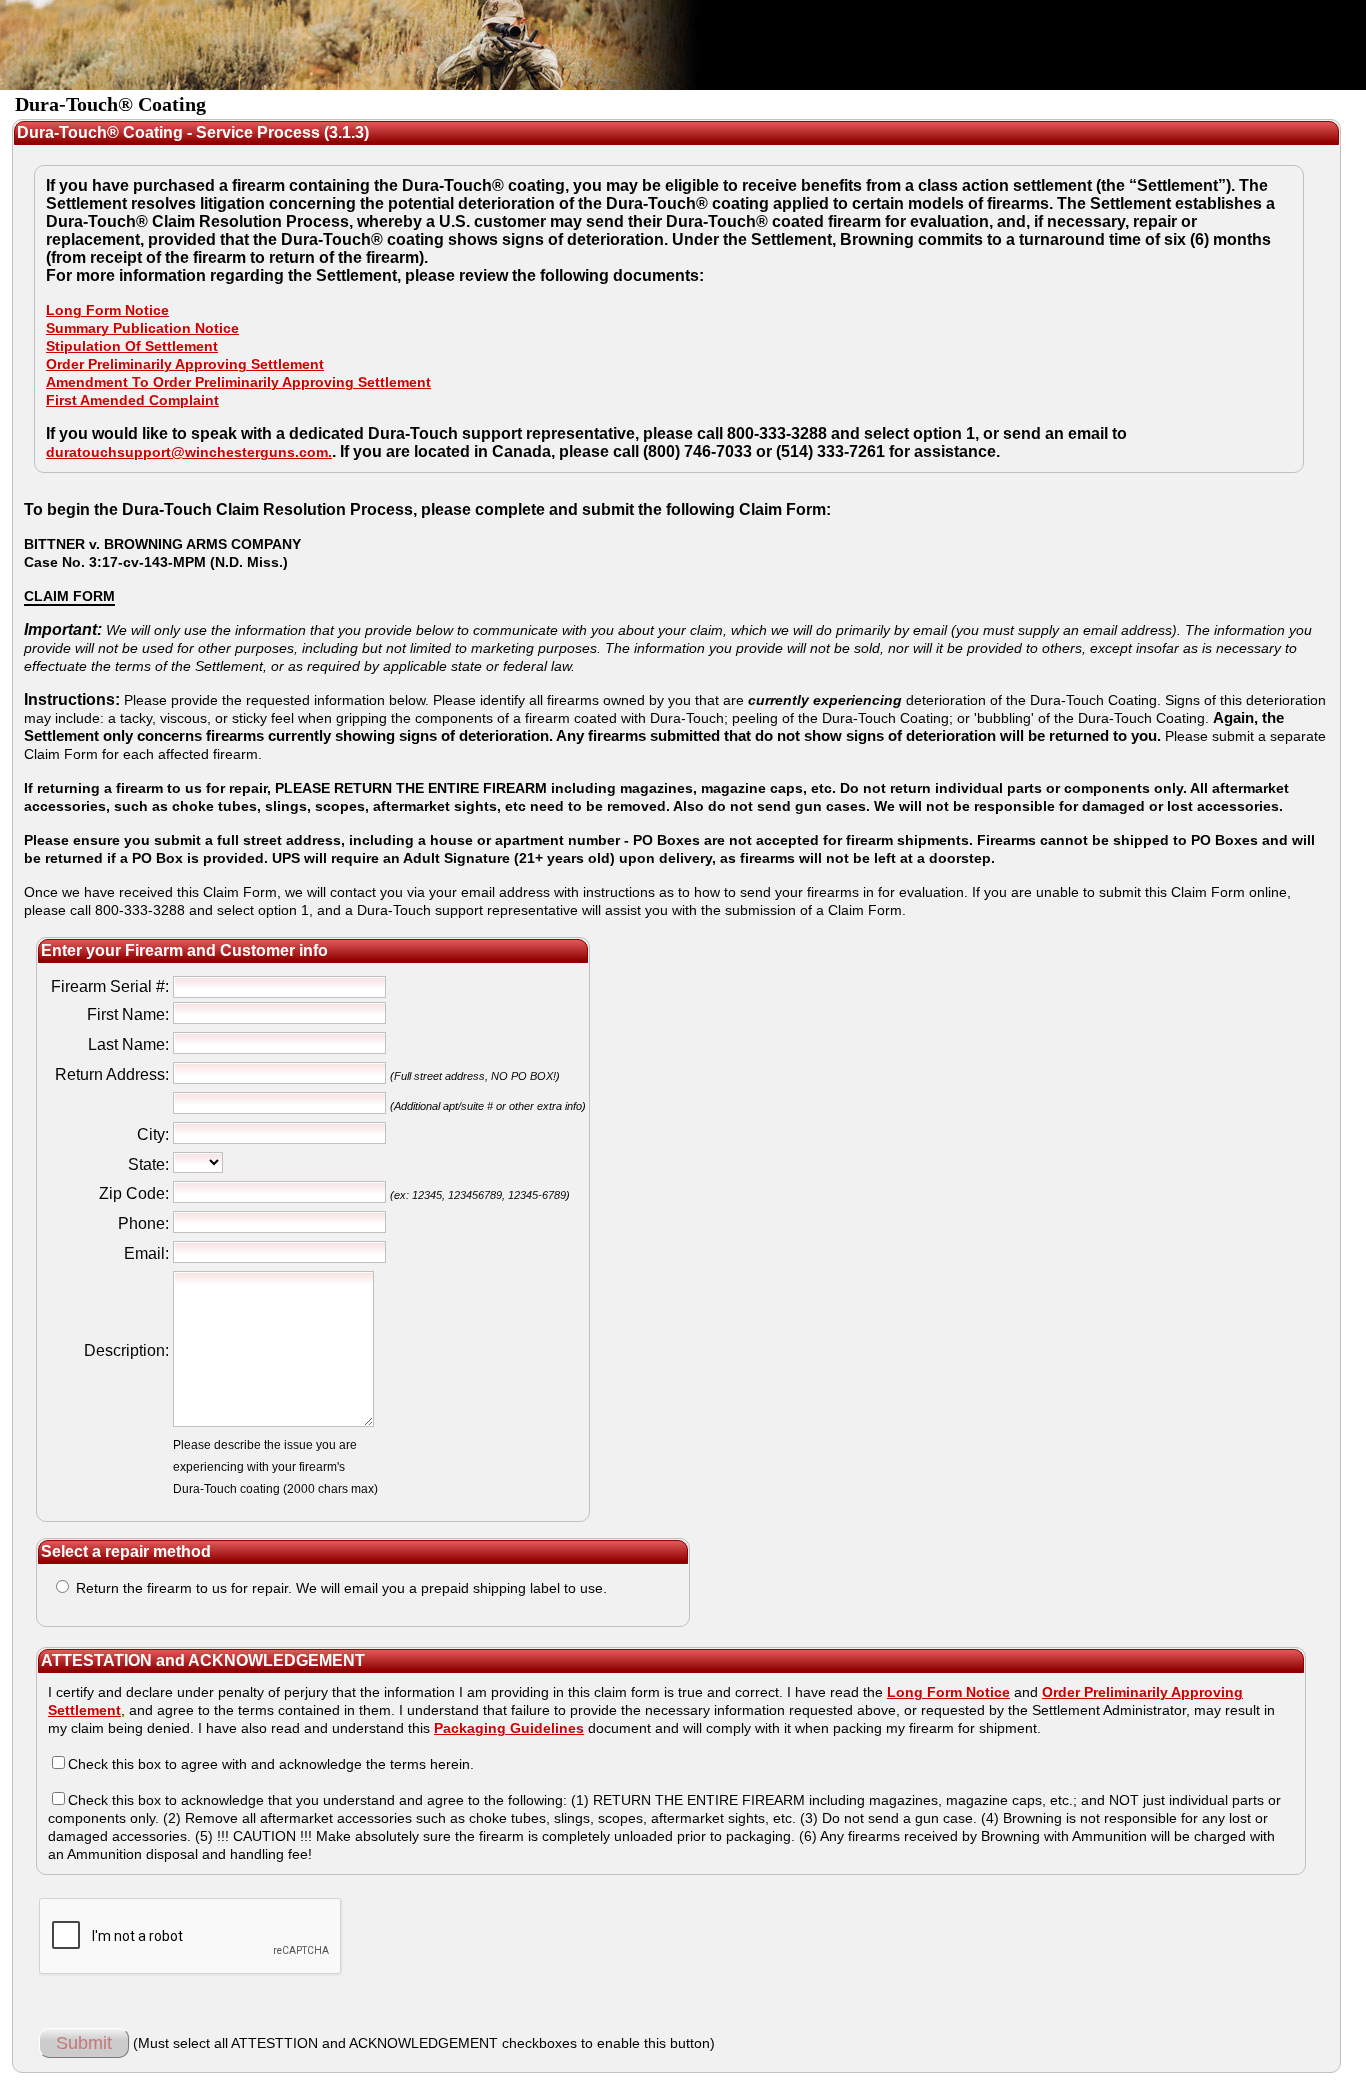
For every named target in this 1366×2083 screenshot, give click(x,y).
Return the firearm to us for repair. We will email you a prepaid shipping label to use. (339, 1588)
